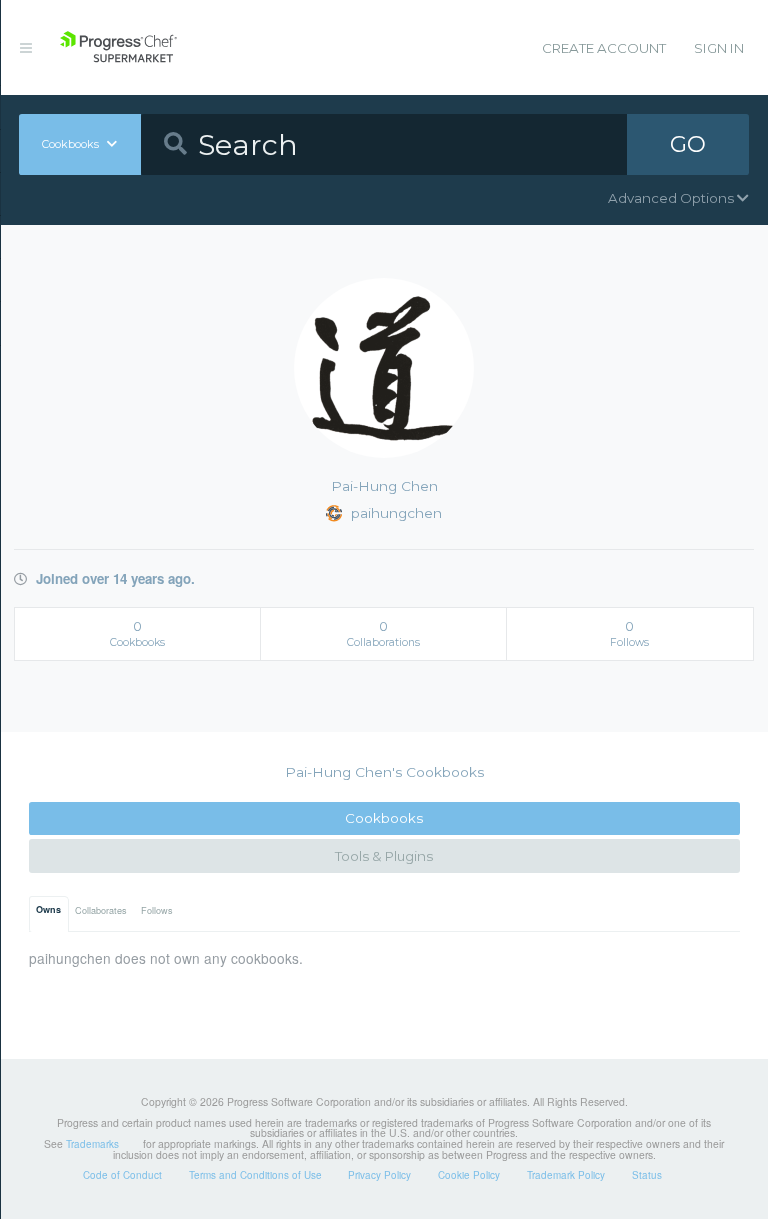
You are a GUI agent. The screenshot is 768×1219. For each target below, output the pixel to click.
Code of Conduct (122, 1175)
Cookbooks (384, 818)
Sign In (719, 48)
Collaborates (101, 910)
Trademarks (92, 1144)
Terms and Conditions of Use (255, 1175)
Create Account (604, 48)
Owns (48, 909)
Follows (157, 910)
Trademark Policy (566, 1175)
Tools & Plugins (384, 856)
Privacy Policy (379, 1175)
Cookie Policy (469, 1175)
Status (647, 1175)
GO (688, 144)
